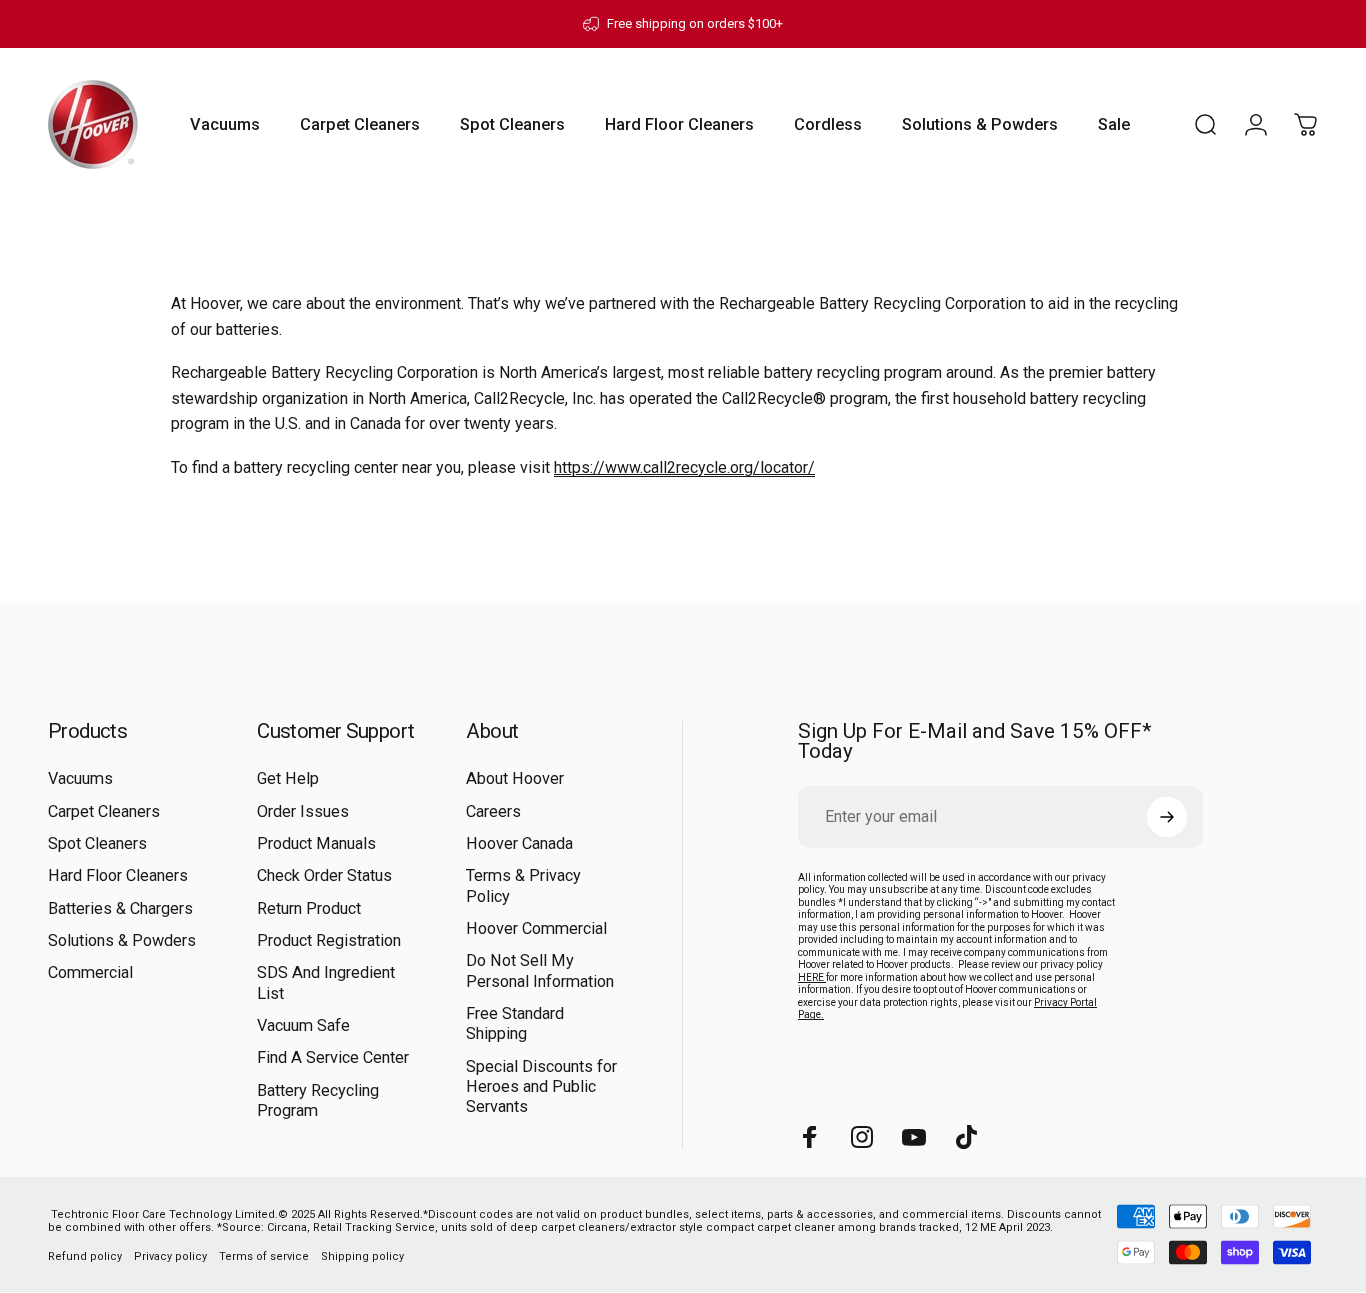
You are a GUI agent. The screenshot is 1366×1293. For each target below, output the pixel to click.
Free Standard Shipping (515, 1023)
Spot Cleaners (97, 843)
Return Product (309, 908)
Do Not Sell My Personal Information (540, 970)
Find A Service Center (333, 1057)
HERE (812, 977)
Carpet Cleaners (104, 811)
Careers (493, 811)
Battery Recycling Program (318, 1100)
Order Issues (303, 811)
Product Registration (329, 940)
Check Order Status (324, 875)
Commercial (90, 972)
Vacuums (80, 778)
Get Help (288, 778)
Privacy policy (170, 1255)
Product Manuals (316, 843)
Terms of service (264, 1255)
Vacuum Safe (303, 1025)
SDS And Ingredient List (326, 982)
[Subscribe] (1167, 817)
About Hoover (515, 778)
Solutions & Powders (122, 940)
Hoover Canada (519, 843)
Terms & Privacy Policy (523, 885)
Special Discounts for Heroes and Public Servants (541, 1087)
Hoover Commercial (536, 928)
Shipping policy (362, 1255)
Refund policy (85, 1255)
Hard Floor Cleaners (118, 875)
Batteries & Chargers (120, 908)
